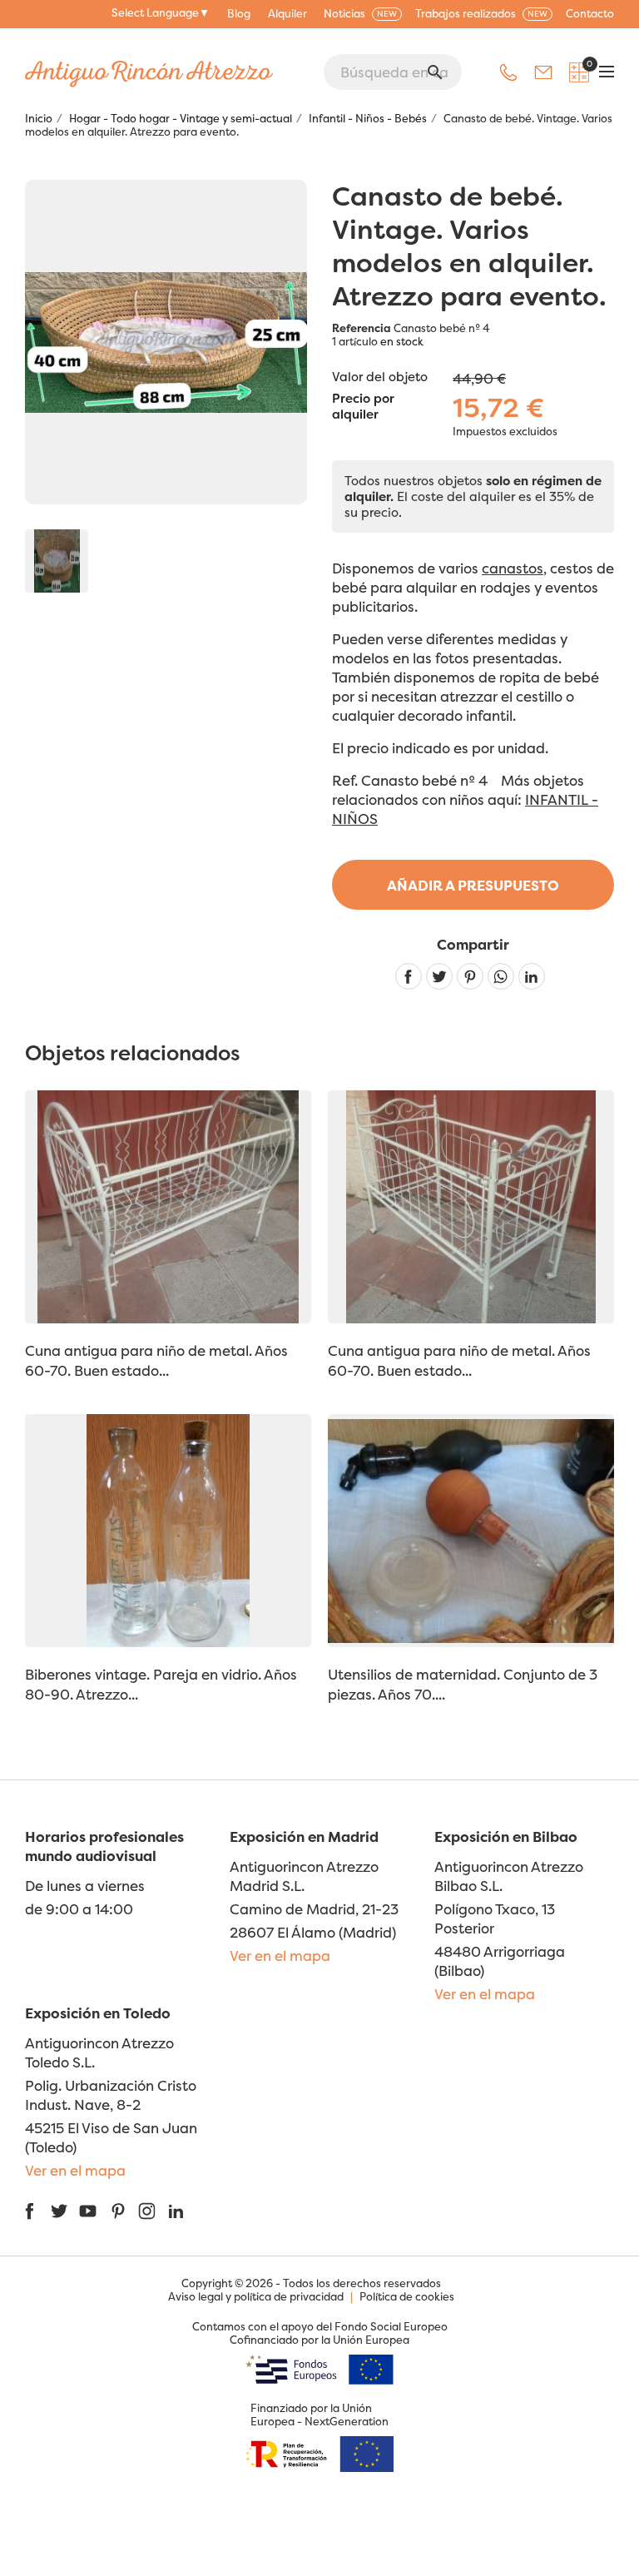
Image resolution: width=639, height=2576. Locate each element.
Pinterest (470, 976)
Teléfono (508, 72)
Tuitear (439, 976)
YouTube (88, 2211)
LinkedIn (176, 2211)
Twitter (59, 2211)
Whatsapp (501, 976)
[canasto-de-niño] (57, 561)
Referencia (362, 328)
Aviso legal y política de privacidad (256, 2296)
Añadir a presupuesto (473, 885)
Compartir (409, 976)
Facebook (30, 2211)
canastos (513, 568)
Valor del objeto (380, 377)
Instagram (147, 2211)
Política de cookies (407, 2296)
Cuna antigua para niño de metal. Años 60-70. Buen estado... (156, 1360)
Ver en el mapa (280, 1956)
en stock (402, 341)
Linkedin (532, 976)
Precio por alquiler (363, 407)
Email (543, 72)
